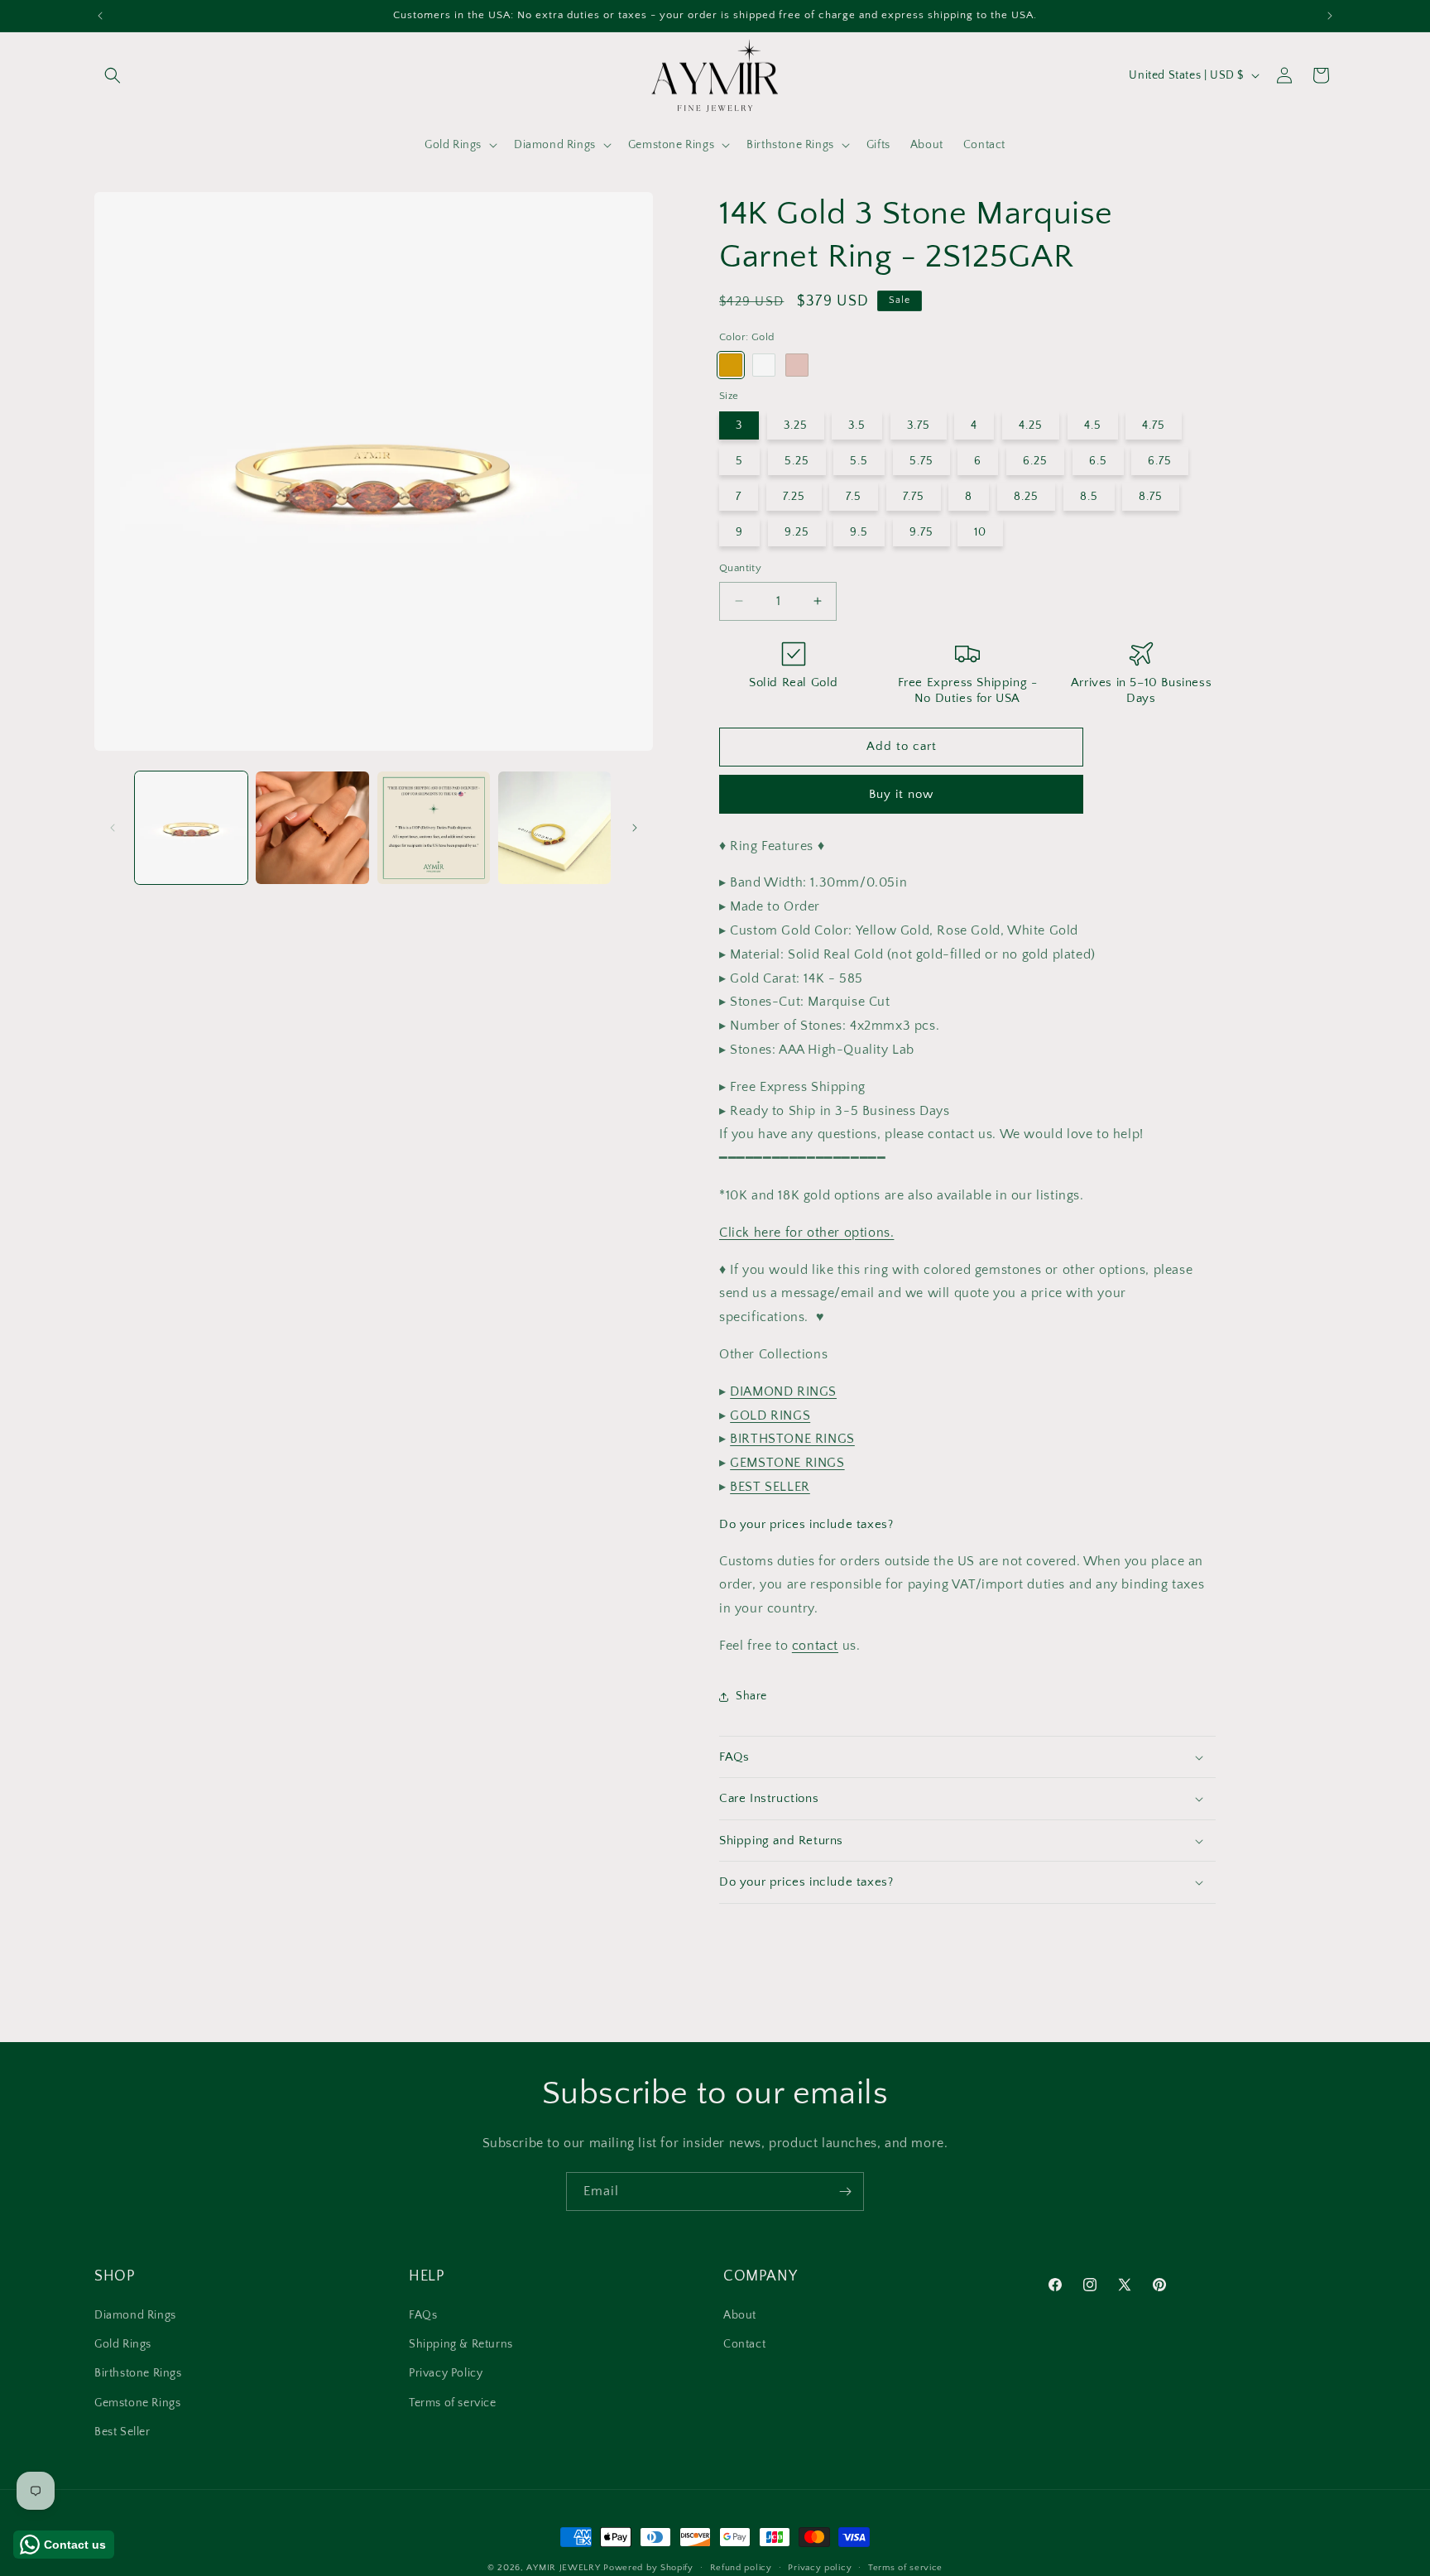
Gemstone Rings (137, 2403)
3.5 (857, 425)
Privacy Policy (446, 2374)
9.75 (921, 532)
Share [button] (751, 1696)
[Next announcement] (1330, 16)
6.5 (1098, 461)
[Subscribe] (845, 2192)
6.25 (1035, 461)
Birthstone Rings (138, 2374)
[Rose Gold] (797, 365)
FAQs (423, 2316)
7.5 (854, 497)
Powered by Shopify (648, 2568)
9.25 (797, 532)
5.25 (797, 461)
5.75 (921, 461)
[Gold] (731, 365)
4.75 (1154, 425)
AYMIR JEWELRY (563, 2568)
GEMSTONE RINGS (787, 1463)
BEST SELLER (770, 1487)
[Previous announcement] (100, 16)
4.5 (1093, 425)
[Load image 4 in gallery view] (554, 828)
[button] (113, 75)
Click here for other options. (806, 1233)
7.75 (914, 497)
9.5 (859, 532)
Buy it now (901, 794)
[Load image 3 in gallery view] (434, 828)
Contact (744, 2345)
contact (815, 1646)
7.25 (794, 497)
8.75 (1151, 497)
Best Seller (122, 2432)
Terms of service (453, 2403)
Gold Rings (123, 2345)
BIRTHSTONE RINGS (792, 1439)
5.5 (859, 461)
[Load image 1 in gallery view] (191, 828)
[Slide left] (113, 828)
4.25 (1031, 425)
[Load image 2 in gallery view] (312, 828)
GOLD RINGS (770, 1415)
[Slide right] (635, 828)
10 (980, 532)
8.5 (1089, 497)
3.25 (796, 425)
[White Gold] (764, 365)
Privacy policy (820, 2567)
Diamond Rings (135, 2316)
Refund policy (741, 2567)
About (740, 2316)
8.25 (1026, 497)
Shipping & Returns (461, 2345)
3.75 (919, 425)
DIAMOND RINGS (783, 1391)
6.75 (1160, 461)
